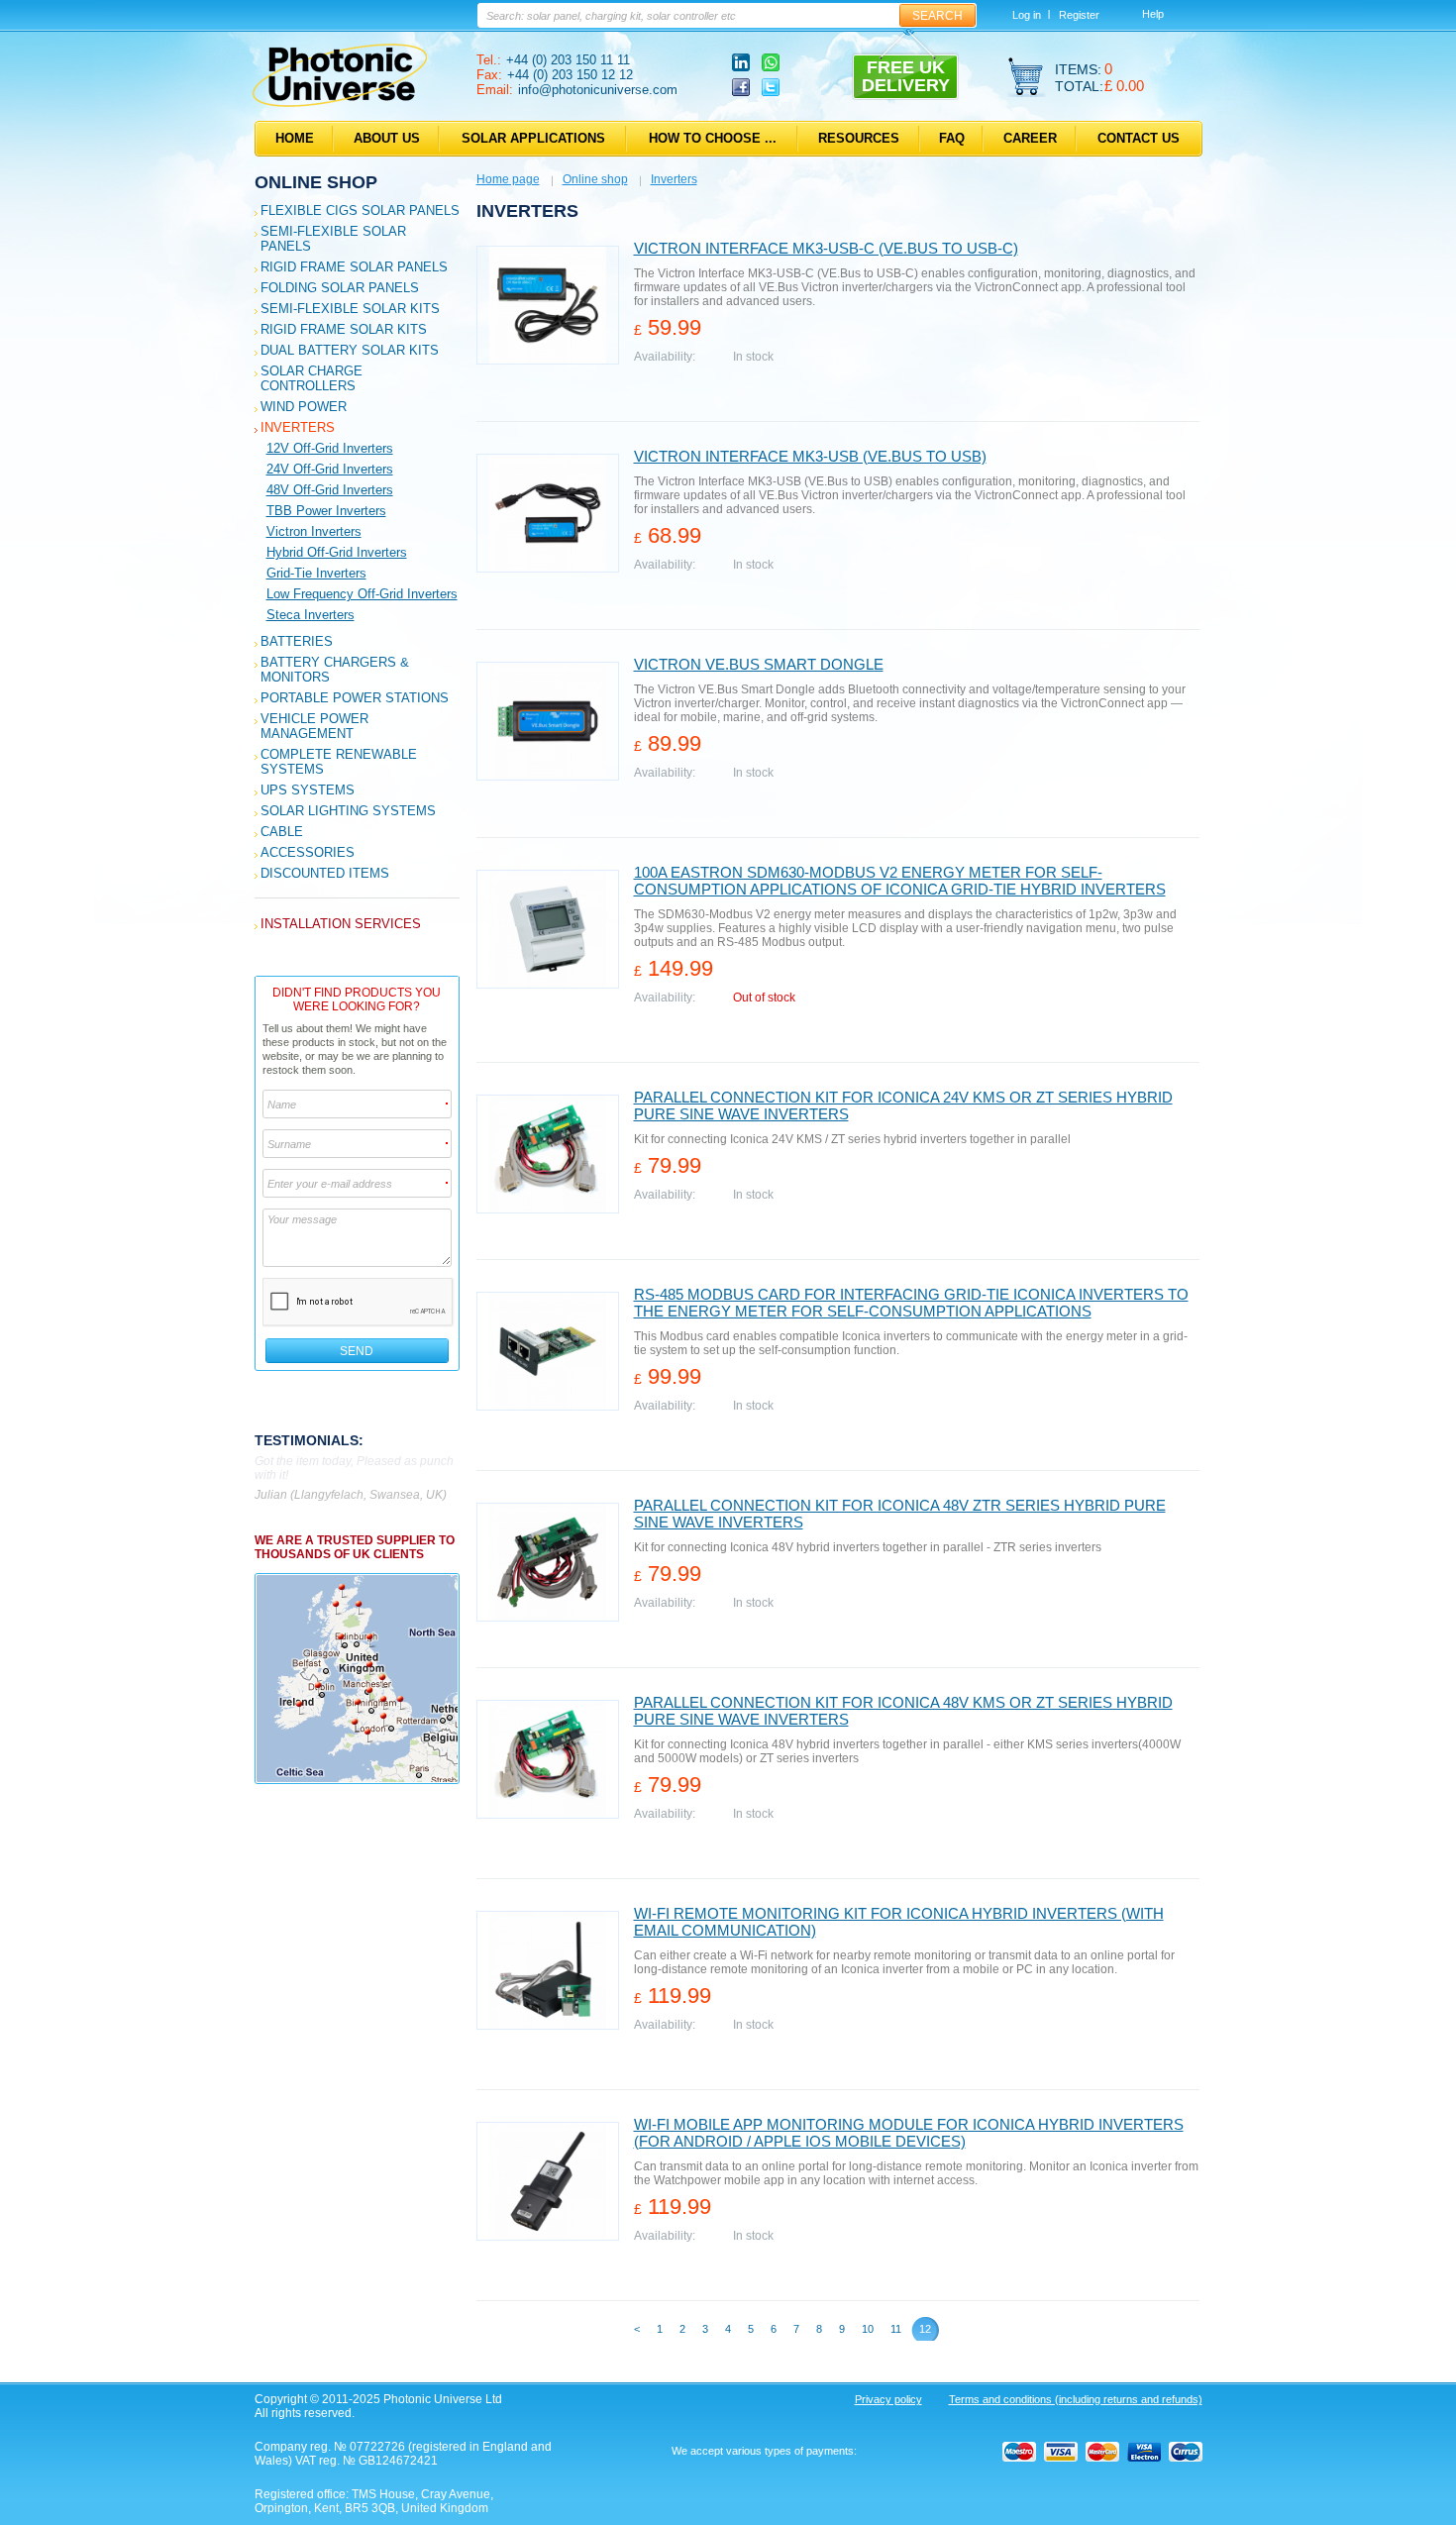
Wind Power (304, 407)
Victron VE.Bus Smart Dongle (759, 664)
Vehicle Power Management (314, 726)
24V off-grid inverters (330, 469)
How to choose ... (713, 138)
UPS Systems (308, 790)
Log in (1027, 15)
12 (925, 2329)
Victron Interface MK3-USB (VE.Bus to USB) (810, 456)
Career (1030, 138)
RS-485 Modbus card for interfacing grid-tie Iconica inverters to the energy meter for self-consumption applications (911, 1303)
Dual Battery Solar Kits (350, 350)
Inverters (298, 427)
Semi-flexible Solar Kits (350, 309)
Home (295, 138)
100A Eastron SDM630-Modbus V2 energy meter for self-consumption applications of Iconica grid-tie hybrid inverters (900, 881)
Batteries (297, 641)
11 (896, 2329)
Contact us (1139, 138)
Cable (282, 832)
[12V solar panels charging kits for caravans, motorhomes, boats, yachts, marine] (340, 103)
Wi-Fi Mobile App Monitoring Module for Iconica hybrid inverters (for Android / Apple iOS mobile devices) (909, 2133)
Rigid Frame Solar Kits (344, 329)
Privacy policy (888, 2399)
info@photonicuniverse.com (598, 90)
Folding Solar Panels (340, 288)
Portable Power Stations (355, 698)
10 (868, 2329)
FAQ (952, 138)
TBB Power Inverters (326, 511)
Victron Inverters (314, 531)
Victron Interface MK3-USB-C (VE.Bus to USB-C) (826, 248)
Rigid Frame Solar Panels (354, 267)
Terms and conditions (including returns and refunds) (1076, 2399)
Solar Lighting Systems (348, 811)
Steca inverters (311, 615)
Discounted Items (325, 873)
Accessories (308, 852)
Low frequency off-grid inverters (362, 594)
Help (1153, 14)
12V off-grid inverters (330, 448)
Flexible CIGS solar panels (360, 210)
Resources (859, 138)
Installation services (341, 924)
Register (1079, 15)
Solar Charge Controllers (312, 378)
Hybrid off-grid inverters (337, 552)
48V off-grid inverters (330, 490)
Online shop (316, 182)
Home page (508, 179)
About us (387, 138)
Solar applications (533, 138)
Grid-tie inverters (316, 573)
